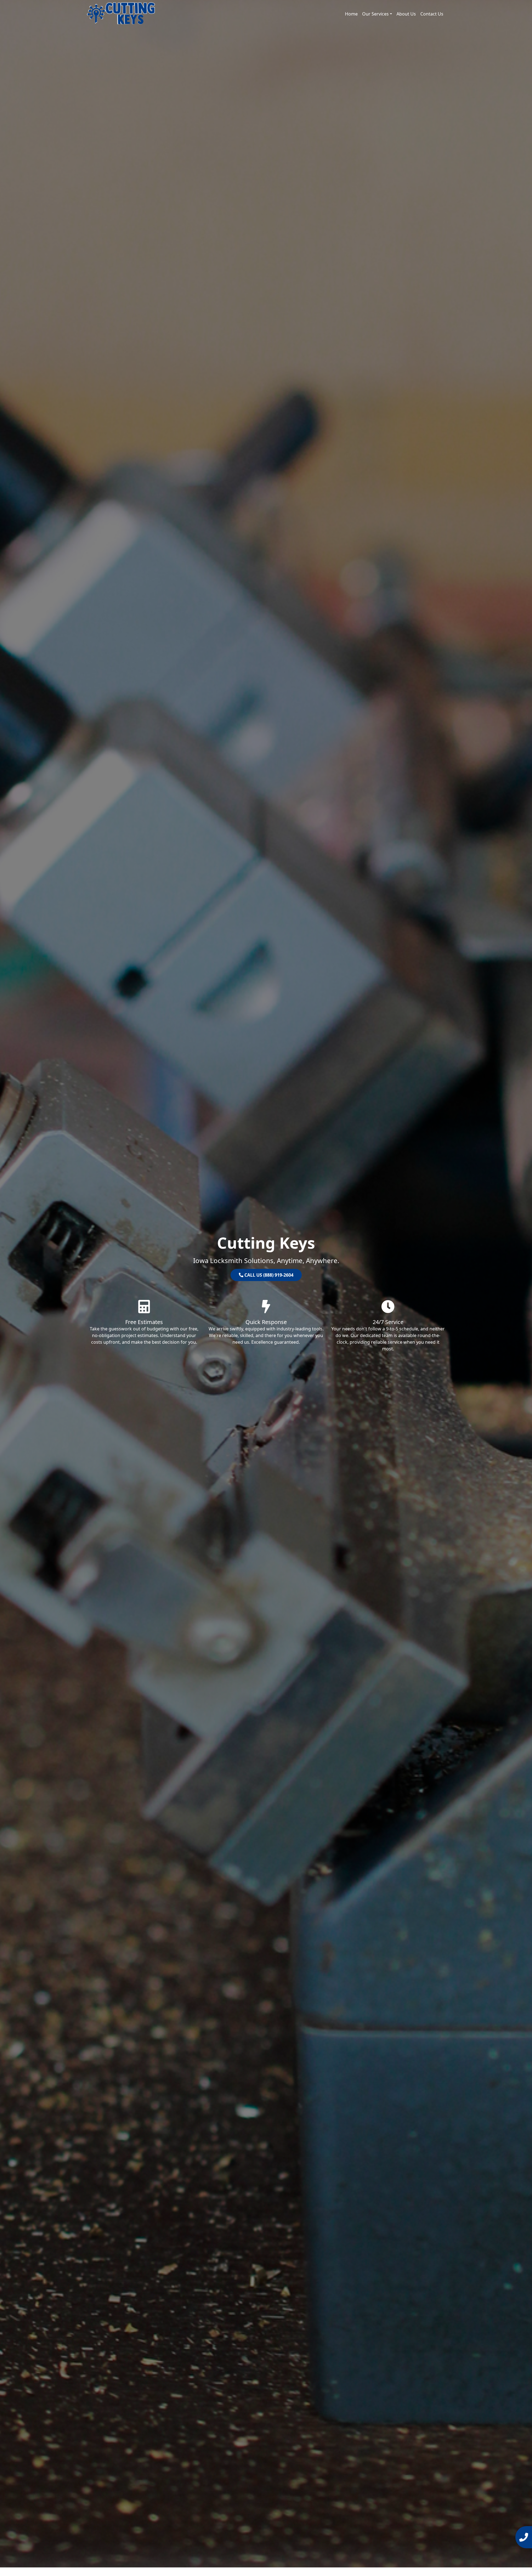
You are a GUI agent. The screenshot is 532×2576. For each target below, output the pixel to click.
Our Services (375, 14)
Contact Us (432, 14)
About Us (406, 14)
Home (351, 14)
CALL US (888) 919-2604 (268, 1275)
